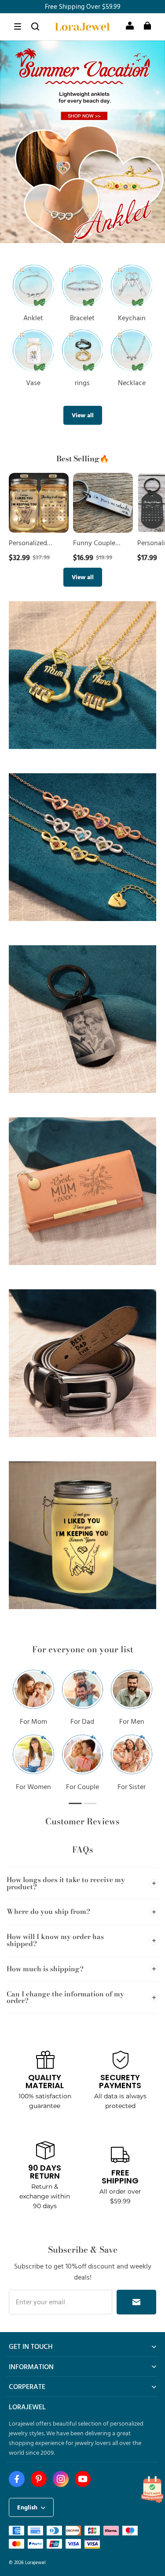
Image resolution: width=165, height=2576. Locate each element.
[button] (18, 26)
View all (83, 415)
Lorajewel (35, 2562)
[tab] (76, 234)
